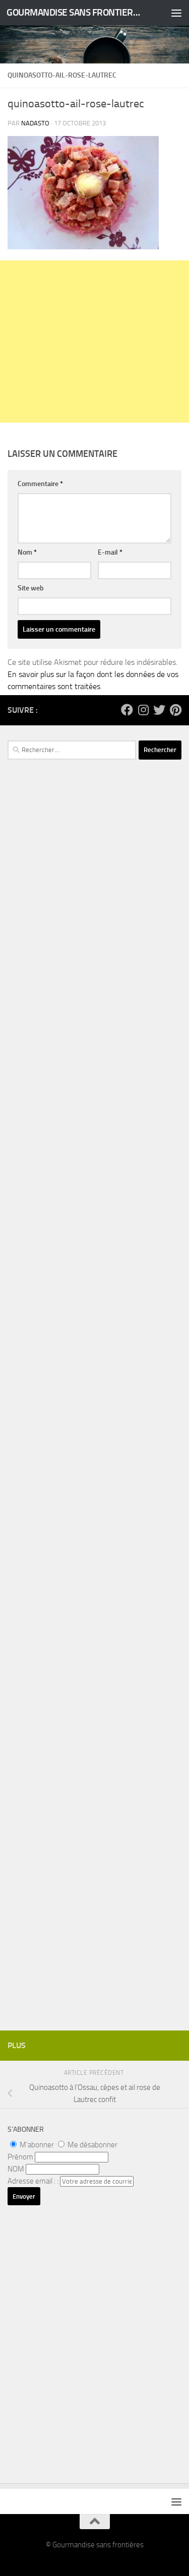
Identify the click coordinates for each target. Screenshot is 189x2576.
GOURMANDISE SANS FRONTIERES (75, 12)
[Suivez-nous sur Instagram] (143, 710)
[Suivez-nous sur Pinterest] (175, 710)
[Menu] (176, 13)
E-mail (110, 552)
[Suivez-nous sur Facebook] (127, 710)
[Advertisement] (94, 342)
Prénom (20, 2157)
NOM (16, 2169)
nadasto (35, 123)
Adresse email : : (34, 2181)
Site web (31, 588)
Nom (27, 552)
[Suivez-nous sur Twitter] (159, 710)
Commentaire (40, 484)
